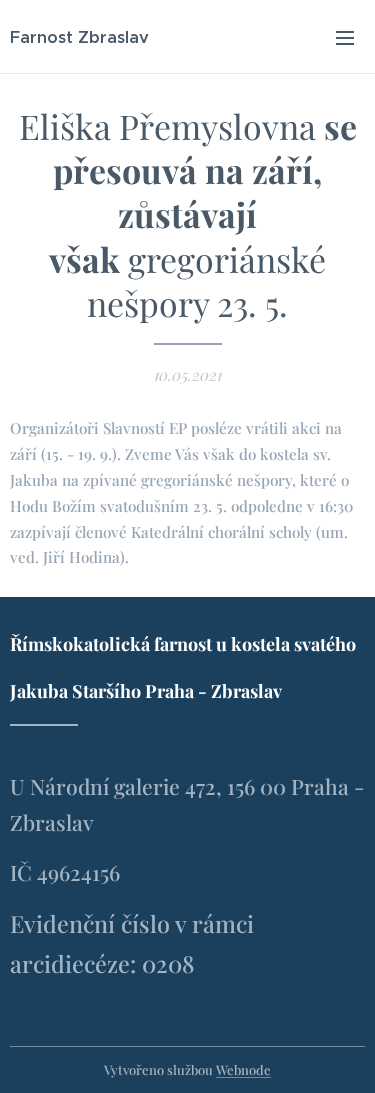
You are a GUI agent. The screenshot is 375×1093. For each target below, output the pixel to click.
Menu (345, 37)
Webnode (243, 1069)
